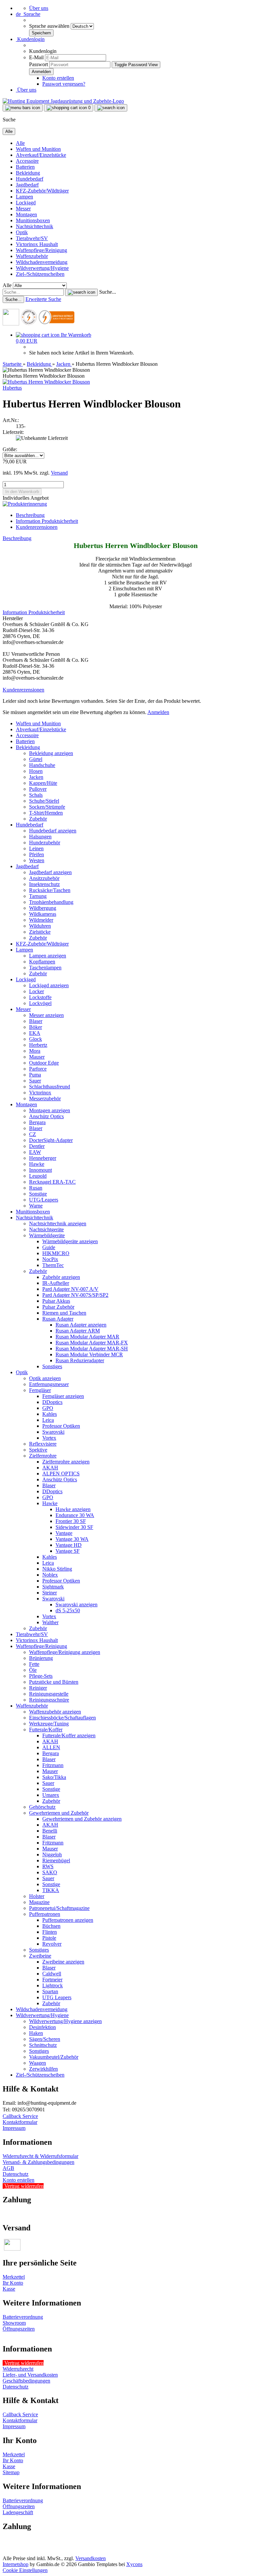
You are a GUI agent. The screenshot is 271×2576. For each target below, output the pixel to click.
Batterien (25, 167)
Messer (23, 209)
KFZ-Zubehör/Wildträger (42, 191)
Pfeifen (37, 854)
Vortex (49, 1438)
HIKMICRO (56, 1253)
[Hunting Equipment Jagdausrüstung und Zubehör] (63, 101)
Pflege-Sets (41, 1676)
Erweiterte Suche (43, 299)
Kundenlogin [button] (30, 39)
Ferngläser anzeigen (63, 1396)
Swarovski (53, 1432)
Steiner (50, 1593)
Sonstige (38, 1194)
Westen (37, 860)
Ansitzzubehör (44, 878)
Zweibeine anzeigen (63, 1962)
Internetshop (16, 2564)
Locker (37, 991)
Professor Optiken (61, 1426)
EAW (35, 1152)
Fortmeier (52, 1980)
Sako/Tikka (54, 1777)
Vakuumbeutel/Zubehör (54, 2057)
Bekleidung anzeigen (51, 753)
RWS (48, 1866)
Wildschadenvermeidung (42, 262)
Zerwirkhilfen (43, 2069)
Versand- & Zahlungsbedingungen (39, 2162)
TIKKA (51, 1890)
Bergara (37, 1122)
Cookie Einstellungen (25, 2570)
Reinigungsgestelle (49, 1694)
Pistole (49, 1938)
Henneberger (43, 1158)
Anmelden (158, 712)
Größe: (10, 449)
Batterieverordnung (23, 2317)
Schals (36, 795)
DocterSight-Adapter (51, 1140)
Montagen (26, 214)
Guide (49, 1247)
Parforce (38, 1069)
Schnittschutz (43, 2045)
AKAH (50, 1468)
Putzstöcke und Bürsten (54, 1682)
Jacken (36, 777)
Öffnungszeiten (19, 2329)
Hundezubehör (45, 843)
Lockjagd (26, 203)
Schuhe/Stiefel (44, 801)
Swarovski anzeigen (77, 1605)
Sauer (35, 1081)
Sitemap (11, 2472)
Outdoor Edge (44, 1063)
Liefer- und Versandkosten (30, 2375)
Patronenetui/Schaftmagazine (59, 1908)
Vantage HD (69, 1545)
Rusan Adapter (58, 1319)
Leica (48, 1420)
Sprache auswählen (50, 26)
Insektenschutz (44, 884)
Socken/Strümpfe (47, 807)
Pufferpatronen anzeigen (68, 1920)
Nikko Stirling (57, 1569)
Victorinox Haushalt (37, 244)
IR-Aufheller (56, 1283)
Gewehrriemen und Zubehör (59, 1813)
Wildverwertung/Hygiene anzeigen (65, 2021)
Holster (37, 1896)
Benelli (50, 1831)
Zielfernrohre (43, 1456)
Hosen (36, 771)
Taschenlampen (45, 968)
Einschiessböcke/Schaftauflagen (62, 1718)
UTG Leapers (57, 1997)
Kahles (50, 1414)
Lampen (24, 197)
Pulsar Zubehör (58, 1307)
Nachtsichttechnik (35, 226)
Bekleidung (28, 173)
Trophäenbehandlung (51, 902)
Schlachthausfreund (50, 1087)
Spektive (38, 1450)
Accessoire (27, 161)
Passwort (39, 64)
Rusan (36, 1188)
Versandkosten (91, 2558)
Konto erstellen (58, 78)
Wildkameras (43, 914)
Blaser (36, 1021)
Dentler (37, 1146)
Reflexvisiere (43, 1444)
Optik (22, 232)
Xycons (134, 2564)
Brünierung (41, 1658)
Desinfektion (42, 2027)
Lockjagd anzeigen (49, 985)
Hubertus (12, 388)
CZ (33, 1134)
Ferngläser (40, 1390)
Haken (36, 2033)
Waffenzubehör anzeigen (55, 1712)
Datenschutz (16, 2174)
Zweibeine (40, 1956)
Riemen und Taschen (64, 1313)
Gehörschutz (42, 1807)
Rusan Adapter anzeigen (81, 1325)
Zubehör (38, 819)
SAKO (50, 1872)
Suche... (108, 292)
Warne (36, 1206)
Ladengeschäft (18, 2512)
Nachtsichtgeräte (46, 1229)
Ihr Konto (13, 2283)
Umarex (51, 1795)
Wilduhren (40, 926)
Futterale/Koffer (46, 1730)
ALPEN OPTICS (61, 1474)
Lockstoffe (40, 997)
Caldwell (52, 1974)
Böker (36, 1027)
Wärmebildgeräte (47, 1235)
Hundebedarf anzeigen (53, 831)
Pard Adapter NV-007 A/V (70, 1289)
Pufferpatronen (45, 1914)
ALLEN (51, 1747)
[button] (28, 14)
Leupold (38, 1176)
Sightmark (53, 1587)
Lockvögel (40, 1003)
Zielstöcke (40, 932)
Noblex (50, 1575)
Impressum (14, 2128)
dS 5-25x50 (68, 1610)
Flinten (50, 1932)
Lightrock (53, 1985)
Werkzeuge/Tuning (49, 1724)
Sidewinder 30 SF (74, 1527)
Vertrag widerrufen (24, 2186)
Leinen (36, 848)
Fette (34, 1664)
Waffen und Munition (38, 149)
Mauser (37, 1057)
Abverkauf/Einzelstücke (41, 155)
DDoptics (52, 1402)
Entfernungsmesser (49, 1384)
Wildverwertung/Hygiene (42, 268)
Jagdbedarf (27, 185)
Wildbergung (43, 908)
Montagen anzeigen (50, 1110)
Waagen (38, 2063)
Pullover (38, 789)
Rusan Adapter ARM (78, 1331)
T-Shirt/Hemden (46, 813)
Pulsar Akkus (56, 1301)
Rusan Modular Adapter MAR (87, 1337)
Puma (35, 1075)
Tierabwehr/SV (32, 238)
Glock (36, 1039)
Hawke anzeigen (73, 1509)
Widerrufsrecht (18, 2369)
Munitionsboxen (33, 220)
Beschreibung (30, 515)
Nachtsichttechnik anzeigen (58, 1224)
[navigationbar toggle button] (23, 108)
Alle (20, 143)
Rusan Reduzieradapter (80, 1360)
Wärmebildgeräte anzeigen (70, 1241)
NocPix (50, 1259)
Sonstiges (52, 1366)
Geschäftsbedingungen (26, 2381)
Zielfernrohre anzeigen (66, 1462)
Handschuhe (42, 765)
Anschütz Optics (46, 1116)
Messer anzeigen (46, 1015)
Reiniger (38, 1688)
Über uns (39, 8)
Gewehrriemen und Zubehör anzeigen (82, 1819)
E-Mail (36, 57)
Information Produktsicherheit (47, 521)
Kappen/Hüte (43, 783)
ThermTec (53, 1265)
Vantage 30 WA (72, 1539)
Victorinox (40, 1093)
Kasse (9, 2289)
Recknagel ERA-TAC (52, 1182)
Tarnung (38, 896)
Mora (35, 1051)
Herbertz (38, 1045)
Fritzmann (53, 1765)
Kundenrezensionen (37, 527)
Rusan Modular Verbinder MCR (89, 1354)
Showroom (14, 2323)
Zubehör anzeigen (61, 1277)
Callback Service (20, 2116)
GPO (48, 1408)
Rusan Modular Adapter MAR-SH (92, 1349)
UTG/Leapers (44, 1200)
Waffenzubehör (32, 256)
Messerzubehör (45, 1098)
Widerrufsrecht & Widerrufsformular (40, 2156)
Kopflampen (42, 962)
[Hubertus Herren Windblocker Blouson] (46, 382)
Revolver (52, 1944)
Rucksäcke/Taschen (50, 890)
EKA (35, 1033)
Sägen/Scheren (45, 2039)
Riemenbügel (56, 1860)
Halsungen (40, 837)
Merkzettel (14, 2277)
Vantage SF (68, 1551)
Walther (50, 1622)
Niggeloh (52, 1855)
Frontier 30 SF (71, 1521)
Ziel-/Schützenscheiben (40, 274)
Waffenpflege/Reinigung (41, 250)
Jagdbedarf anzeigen (50, 872)
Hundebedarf (30, 179)
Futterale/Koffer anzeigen (69, 1735)
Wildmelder (41, 920)
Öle (33, 1670)
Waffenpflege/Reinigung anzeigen (65, 1652)
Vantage (64, 1533)
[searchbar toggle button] (111, 108)
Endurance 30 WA (75, 1515)
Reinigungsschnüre (49, 1700)
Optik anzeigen (45, 1378)
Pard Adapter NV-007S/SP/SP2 (75, 1295)
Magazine (39, 1902)
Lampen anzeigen (48, 956)
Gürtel (36, 759)
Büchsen (51, 1926)
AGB (8, 2168)
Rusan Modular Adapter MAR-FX (92, 1343)
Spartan (50, 1991)
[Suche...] (81, 292)
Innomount (40, 1170)
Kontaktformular (20, 2122)
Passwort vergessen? (64, 84)
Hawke (37, 1164)
